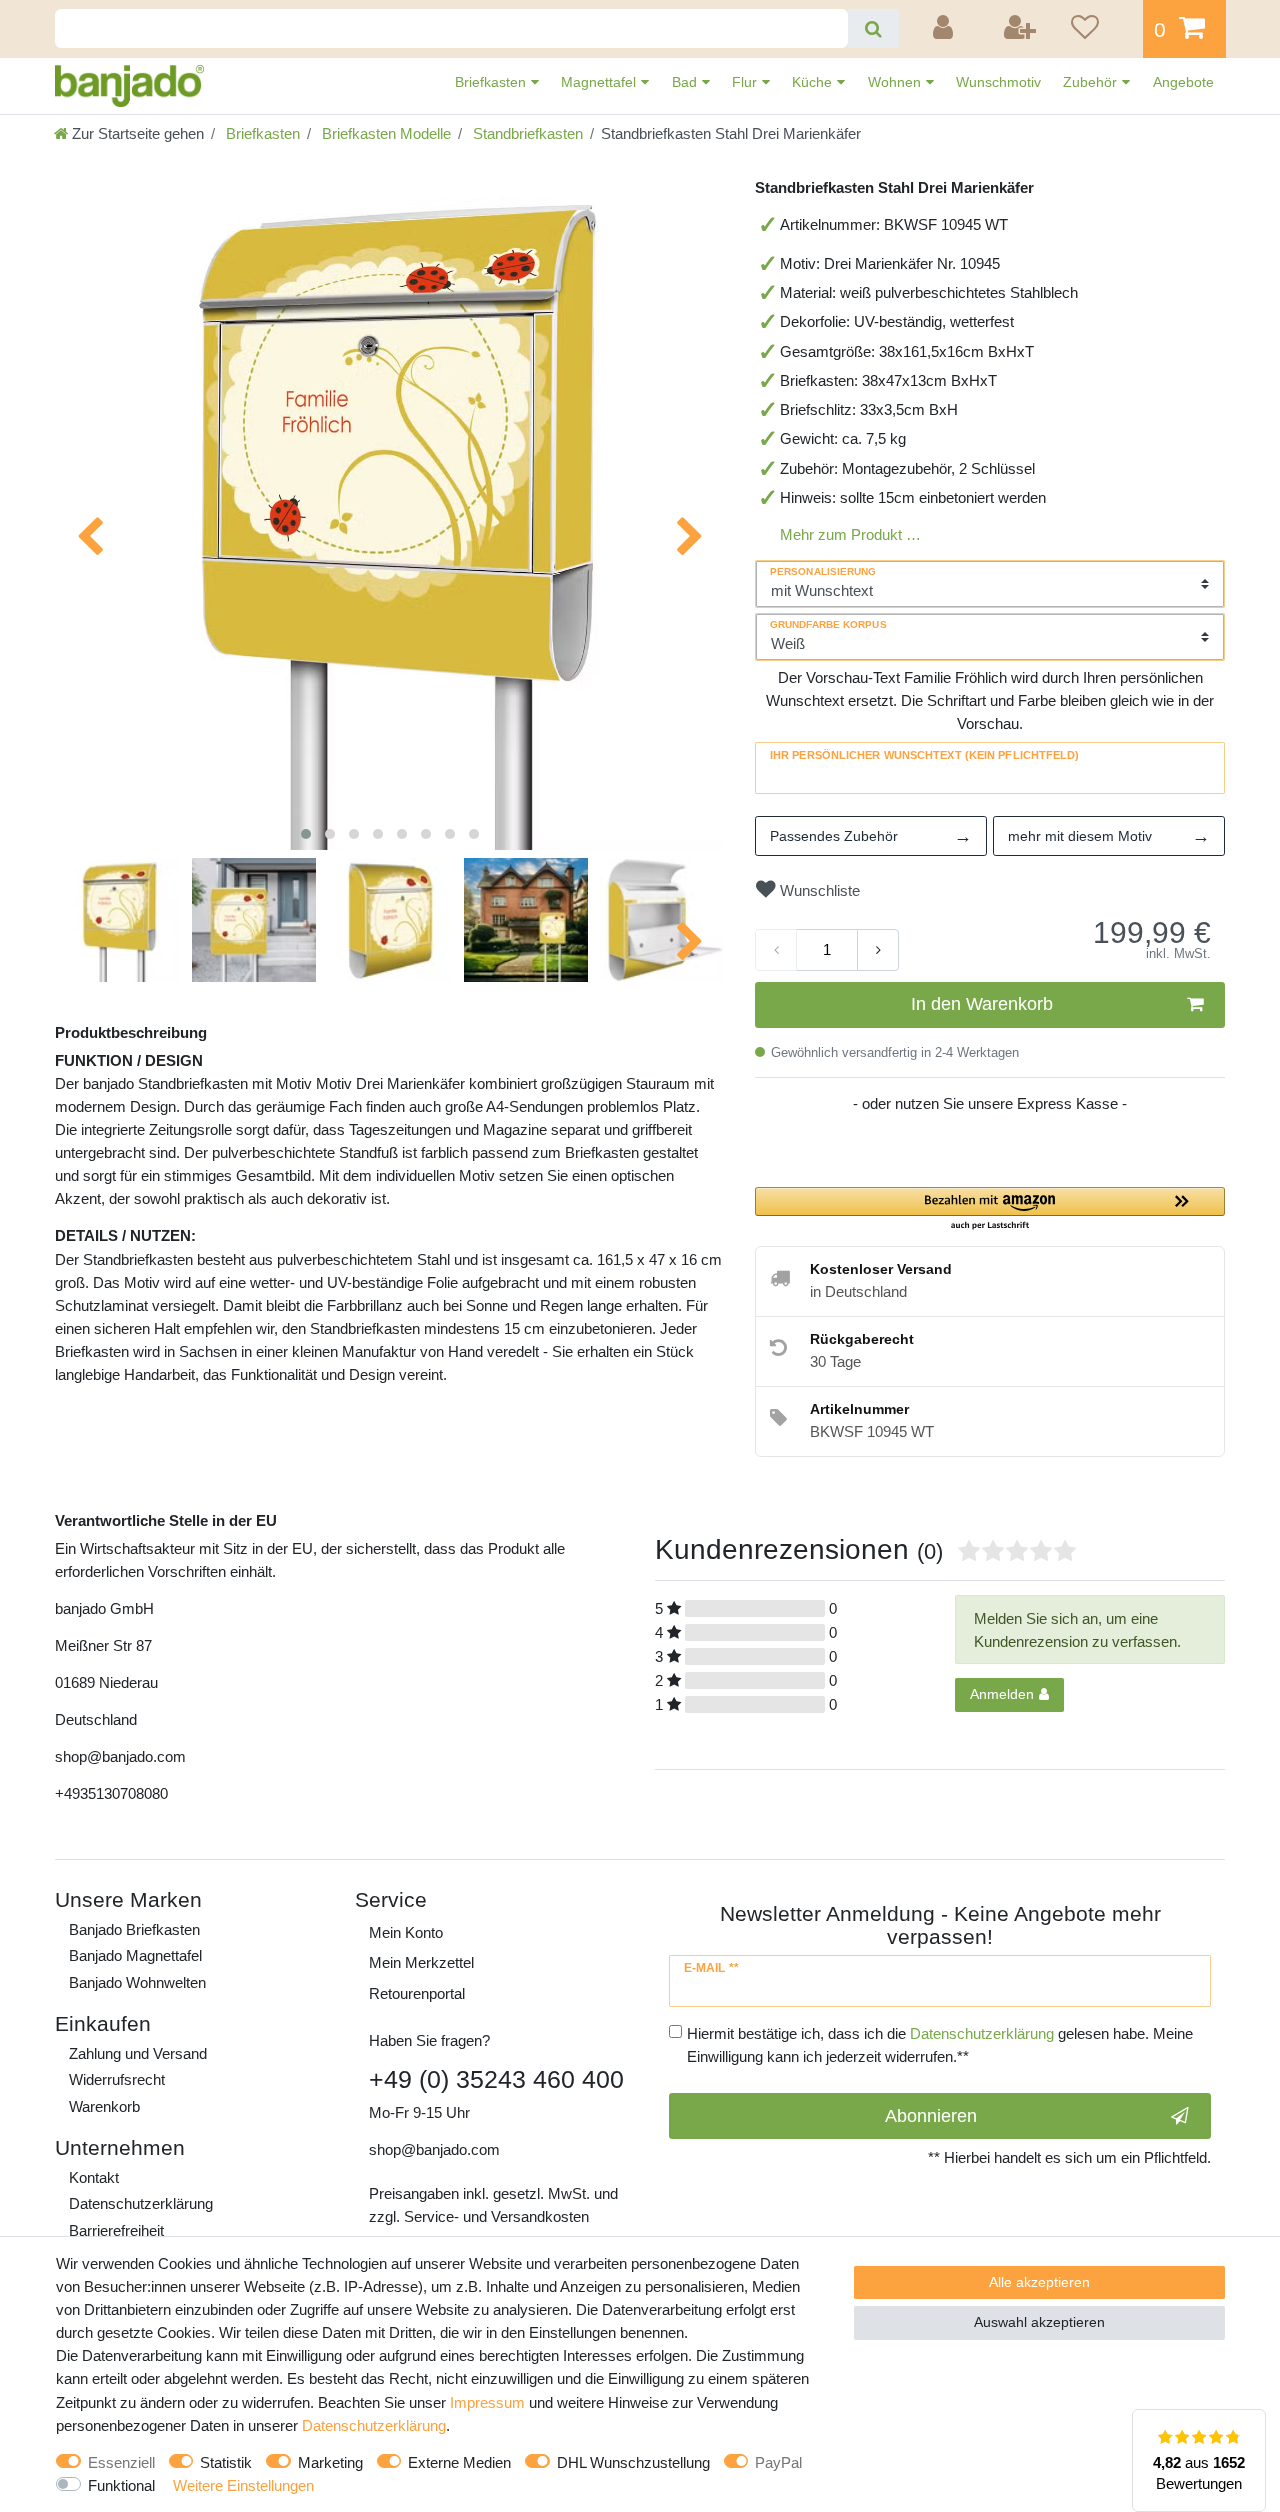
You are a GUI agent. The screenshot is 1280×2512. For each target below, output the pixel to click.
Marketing (330, 2462)
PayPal (778, 2462)
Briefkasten (492, 82)
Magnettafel (600, 82)
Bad (686, 82)
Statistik (226, 2462)
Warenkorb (104, 2106)
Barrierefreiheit (116, 2230)
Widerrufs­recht (117, 2079)
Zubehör (1092, 82)
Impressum (487, 2402)
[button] (990, 1209)
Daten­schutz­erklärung (141, 2203)
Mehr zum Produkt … (850, 534)
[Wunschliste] (1100, 29)
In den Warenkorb (982, 1004)
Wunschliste (818, 890)
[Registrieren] (1021, 29)
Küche (814, 82)
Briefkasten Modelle (384, 133)
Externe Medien (459, 2462)
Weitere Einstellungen (243, 2485)
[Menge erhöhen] (878, 950)
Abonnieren (931, 2116)
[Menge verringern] (776, 950)
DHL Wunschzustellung (633, 2462)
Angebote (1183, 82)
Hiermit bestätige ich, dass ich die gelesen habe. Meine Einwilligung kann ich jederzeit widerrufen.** (940, 2045)
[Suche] (873, 28)
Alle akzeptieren (1039, 2282)
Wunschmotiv (998, 82)
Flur (746, 82)
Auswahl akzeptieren (1039, 2322)
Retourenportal (417, 1993)
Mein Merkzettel (421, 1962)
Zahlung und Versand (138, 2053)
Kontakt (94, 2177)
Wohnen (896, 82)
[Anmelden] (946, 29)
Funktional (121, 2485)
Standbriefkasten (526, 133)
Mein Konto (406, 1932)
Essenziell (121, 2462)
